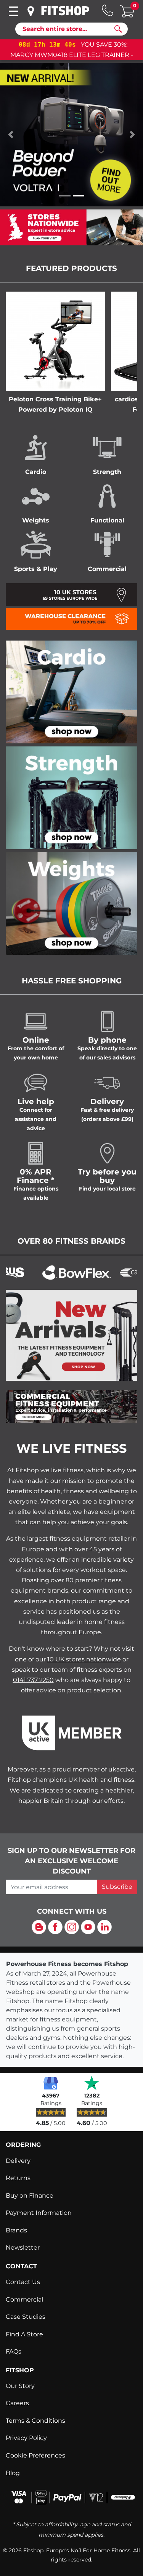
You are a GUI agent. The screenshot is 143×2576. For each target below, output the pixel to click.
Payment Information (39, 2213)
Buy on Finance (30, 2196)
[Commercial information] (71, 1406)
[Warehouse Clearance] (71, 618)
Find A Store (24, 2334)
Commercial (24, 2299)
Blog (13, 2473)
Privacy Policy (26, 2438)
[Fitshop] (65, 11)
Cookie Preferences (35, 2455)
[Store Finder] (31, 11)
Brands (16, 2230)
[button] (11, 135)
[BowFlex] (61, 1272)
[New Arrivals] (71, 1335)
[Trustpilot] (92, 2083)
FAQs (14, 2351)
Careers (17, 2403)
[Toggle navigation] (13, 11)
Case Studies (26, 2317)
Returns (18, 2178)
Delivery (18, 2161)
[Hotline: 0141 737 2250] (108, 10)
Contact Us (23, 2282)
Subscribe (117, 1887)
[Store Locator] (71, 227)
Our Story (20, 2386)
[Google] (51, 2083)
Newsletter (23, 2248)
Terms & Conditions (35, 2421)
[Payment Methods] (71, 2496)
